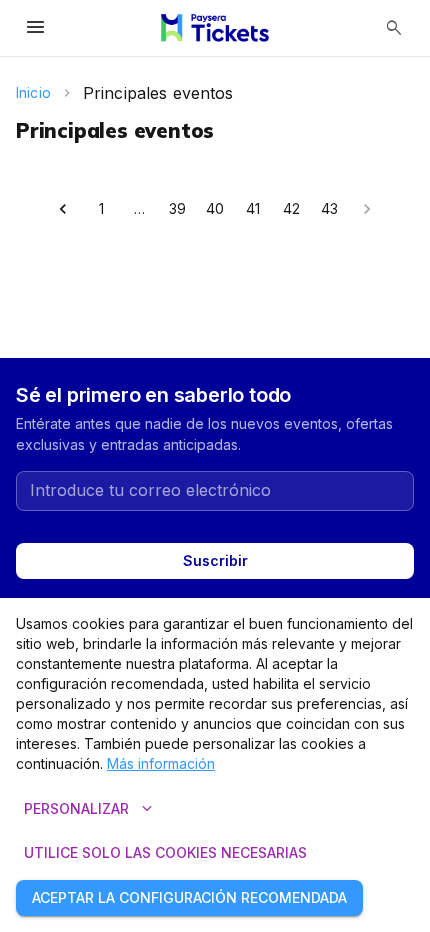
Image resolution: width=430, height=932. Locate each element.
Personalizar (90, 809)
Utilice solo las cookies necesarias (165, 852)
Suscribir (215, 560)
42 (291, 208)
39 (177, 208)
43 (329, 208)
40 (215, 208)
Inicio (33, 92)
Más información (161, 763)
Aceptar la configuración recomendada (189, 897)
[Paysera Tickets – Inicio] (215, 28)
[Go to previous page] (63, 209)
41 (253, 208)
